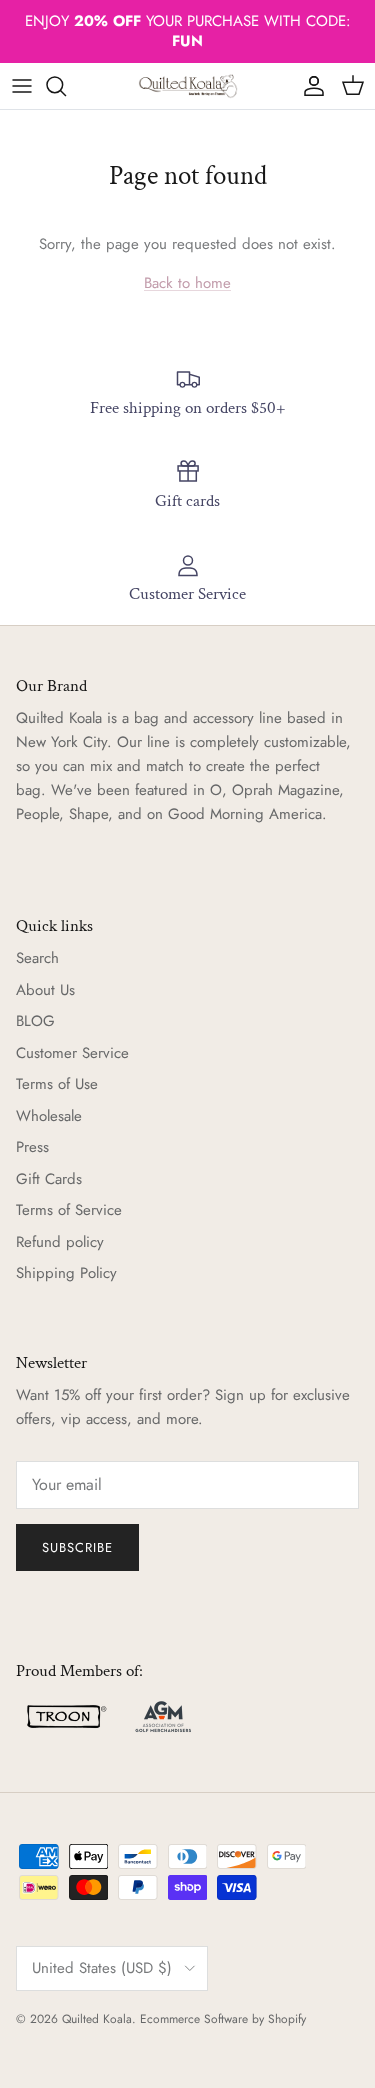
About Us (45, 990)
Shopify (287, 2019)
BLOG (35, 1021)
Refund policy (60, 1242)
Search (37, 958)
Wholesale (49, 1116)
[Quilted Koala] (188, 86)
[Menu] (22, 86)
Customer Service (72, 1053)
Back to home (187, 283)
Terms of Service (69, 1210)
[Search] (66, 86)
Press (32, 1147)
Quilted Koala (97, 2019)
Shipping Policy (66, 1273)
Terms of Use (57, 1084)
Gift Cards (49, 1179)
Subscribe (77, 1547)
